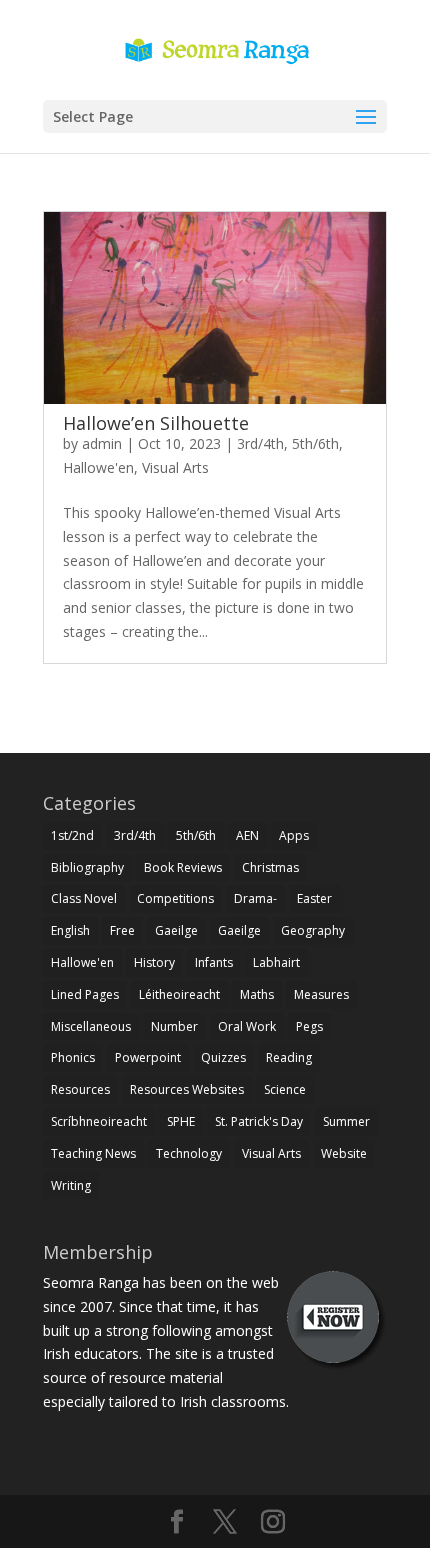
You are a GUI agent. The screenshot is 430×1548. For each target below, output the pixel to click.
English (70, 930)
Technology (189, 1153)
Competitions (175, 898)
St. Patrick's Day (259, 1121)
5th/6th (315, 443)
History (154, 962)
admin (102, 443)
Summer (346, 1121)
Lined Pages (85, 994)
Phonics (73, 1057)
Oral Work (247, 1026)
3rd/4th (260, 443)
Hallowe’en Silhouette (156, 423)
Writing (71, 1185)
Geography (313, 930)
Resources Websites (187, 1089)
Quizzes (223, 1057)
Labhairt (276, 962)
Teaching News (93, 1153)
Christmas (270, 867)
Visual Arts (175, 467)
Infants (214, 962)
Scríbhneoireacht (99, 1121)
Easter (314, 898)
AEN (247, 835)
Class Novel (84, 898)
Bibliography (87, 867)
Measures (321, 994)
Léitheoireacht (179, 994)
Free (122, 930)
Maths (257, 994)
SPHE (181, 1121)
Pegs (309, 1026)
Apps (294, 835)
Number (174, 1026)
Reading (289, 1057)
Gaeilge (176, 930)
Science (285, 1089)
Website (344, 1153)
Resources (80, 1089)
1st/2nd (72, 835)
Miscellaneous (91, 1026)
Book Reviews (183, 867)
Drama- (255, 898)
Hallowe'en (98, 467)
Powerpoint (148, 1057)
